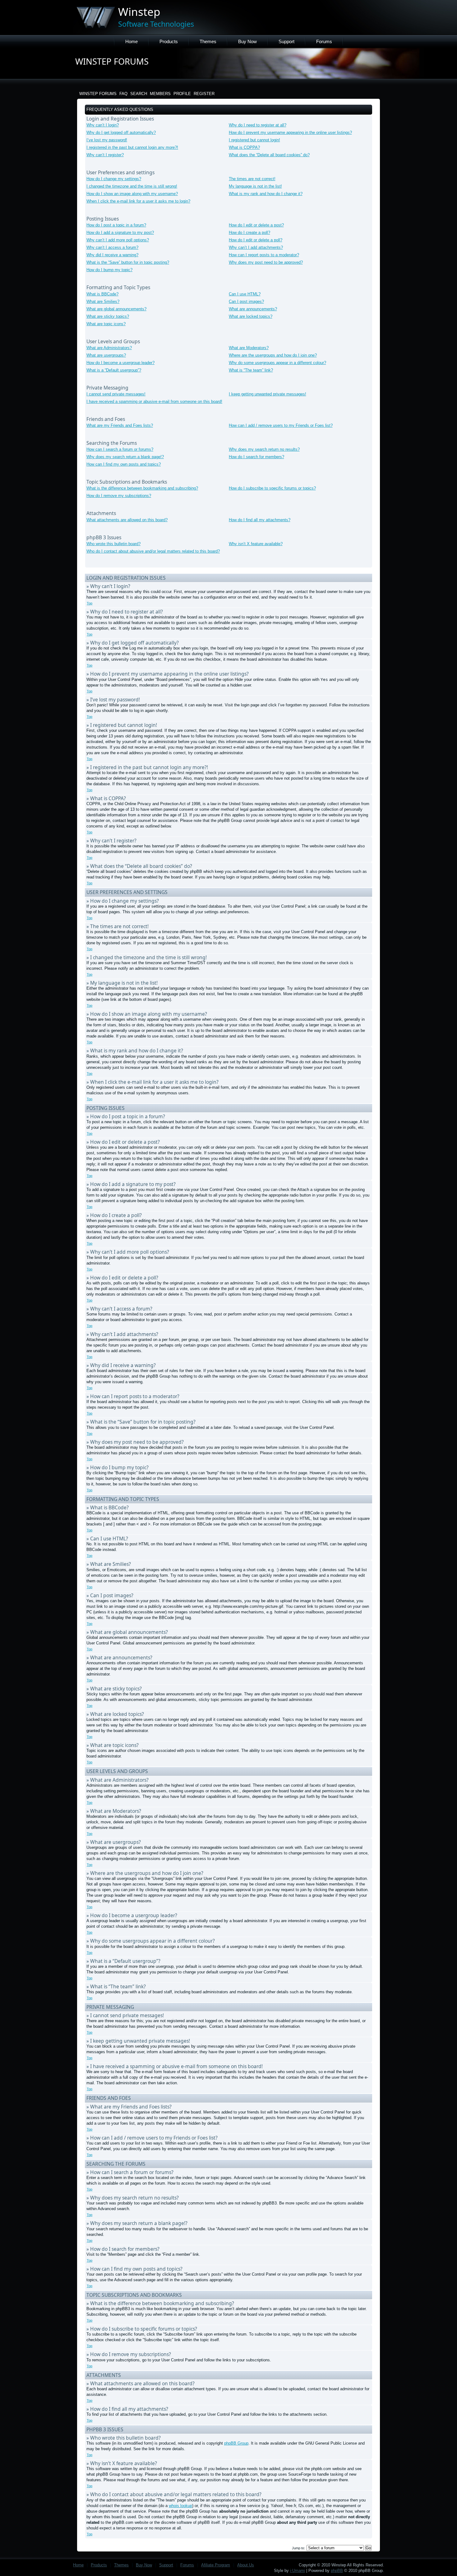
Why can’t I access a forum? (112, 247)
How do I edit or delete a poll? (256, 240)
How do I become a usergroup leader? (120, 363)
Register (204, 94)
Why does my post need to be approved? (266, 262)
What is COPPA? (244, 147)
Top (90, 603)
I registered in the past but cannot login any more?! (132, 147)
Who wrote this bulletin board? (113, 544)
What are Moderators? (249, 348)
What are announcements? (253, 309)
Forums (324, 41)
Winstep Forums (98, 94)
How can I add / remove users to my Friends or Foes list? (281, 425)
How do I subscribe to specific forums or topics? (272, 488)
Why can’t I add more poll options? (118, 240)
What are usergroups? (106, 355)
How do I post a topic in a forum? (116, 225)
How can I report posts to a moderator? (264, 255)
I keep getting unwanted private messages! (268, 394)
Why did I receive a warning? (112, 255)
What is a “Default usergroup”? (114, 370)
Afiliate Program (216, 2565)
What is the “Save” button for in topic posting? (128, 262)
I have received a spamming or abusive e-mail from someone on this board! (154, 401)
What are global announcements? (116, 309)
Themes (208, 41)
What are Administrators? (109, 348)
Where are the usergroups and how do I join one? (273, 355)
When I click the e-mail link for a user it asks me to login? (138, 201)
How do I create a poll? (249, 233)
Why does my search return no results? (264, 449)
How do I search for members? (256, 457)
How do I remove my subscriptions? (119, 496)
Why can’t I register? (105, 155)
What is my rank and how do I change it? (266, 194)
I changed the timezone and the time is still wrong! (132, 186)
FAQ (123, 94)
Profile (182, 94)
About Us (246, 2565)
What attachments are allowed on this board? (127, 520)
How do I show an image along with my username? (132, 194)
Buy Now (247, 41)
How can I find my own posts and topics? (124, 464)
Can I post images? (246, 301)
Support (286, 41)
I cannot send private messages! (116, 394)
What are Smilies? (103, 301)
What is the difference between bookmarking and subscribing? (142, 488)
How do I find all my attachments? (260, 520)
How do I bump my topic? (109, 270)
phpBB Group (236, 2443)
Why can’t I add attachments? (256, 247)
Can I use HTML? (245, 294)
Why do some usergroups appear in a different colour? (277, 363)
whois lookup (180, 2506)
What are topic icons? (106, 324)
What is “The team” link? (251, 370)
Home (132, 41)
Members (160, 94)
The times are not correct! (252, 179)
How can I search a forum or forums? (120, 449)
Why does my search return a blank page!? (125, 457)
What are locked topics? (251, 316)
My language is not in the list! (255, 186)
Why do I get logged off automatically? (121, 132)
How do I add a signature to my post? (120, 233)
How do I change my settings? (114, 179)
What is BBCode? (102, 294)
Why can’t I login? (103, 125)
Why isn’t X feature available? (256, 544)
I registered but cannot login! (254, 140)
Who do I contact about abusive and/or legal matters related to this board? (153, 551)
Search (139, 94)
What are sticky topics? (108, 316)
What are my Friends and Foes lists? (120, 425)
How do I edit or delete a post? (256, 225)
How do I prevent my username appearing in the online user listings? (290, 132)
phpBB (337, 2571)
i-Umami (298, 2571)
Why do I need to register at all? (258, 125)
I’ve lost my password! (107, 140)
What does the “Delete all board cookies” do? (269, 155)
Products (169, 41)
